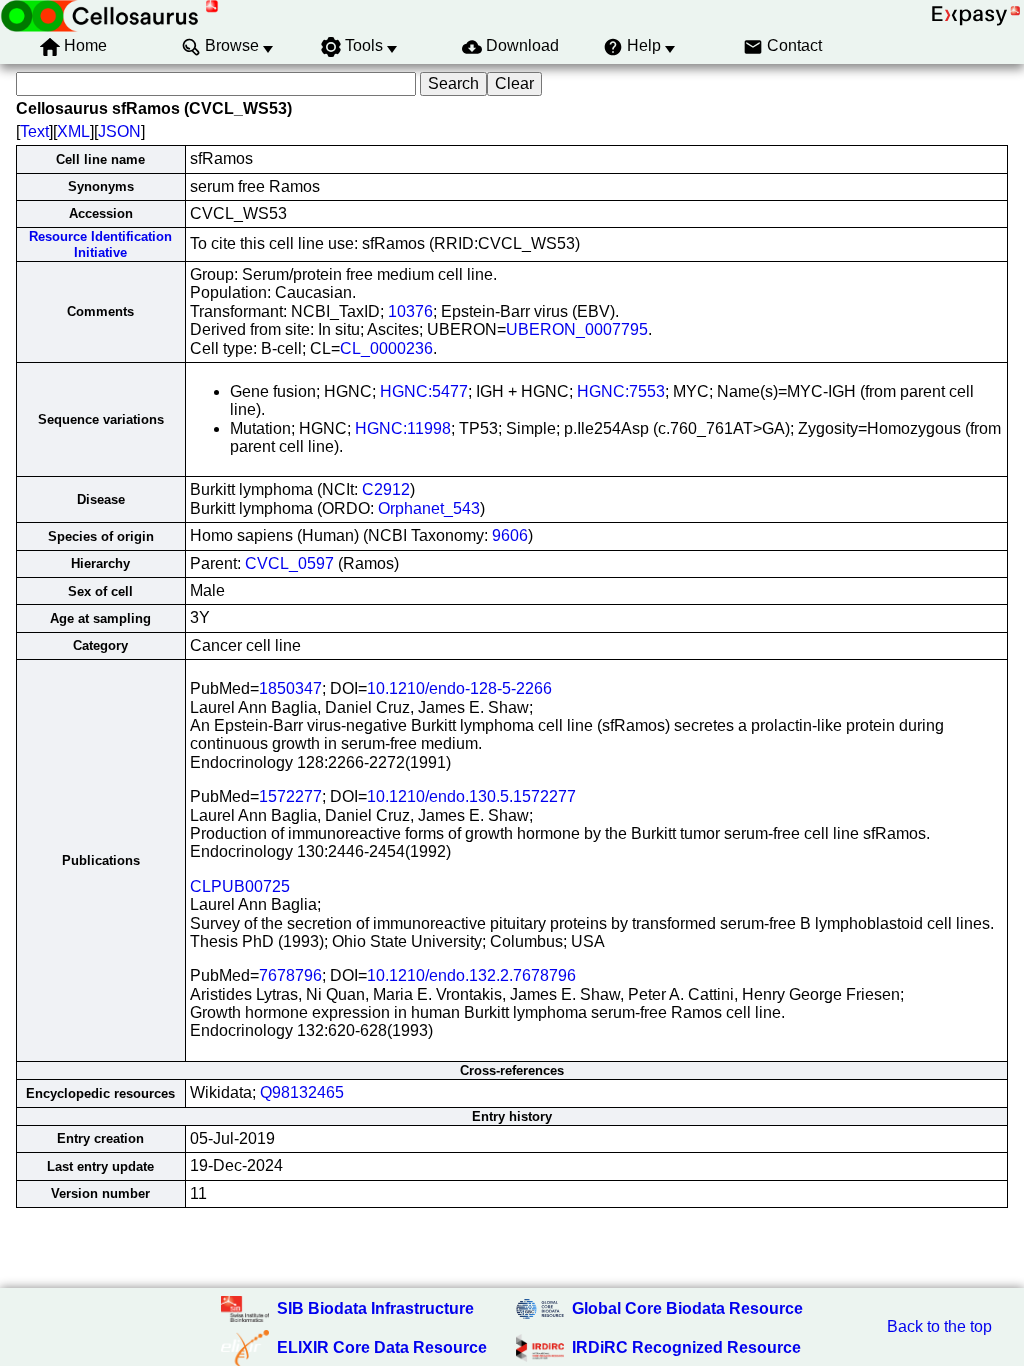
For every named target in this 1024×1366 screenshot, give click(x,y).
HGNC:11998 (403, 428)
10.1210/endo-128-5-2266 (459, 688)
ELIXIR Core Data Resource (382, 1347)
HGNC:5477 (424, 391)
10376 (410, 311)
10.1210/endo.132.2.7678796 (471, 975)
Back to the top (939, 1326)
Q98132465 (302, 1092)
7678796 (290, 975)
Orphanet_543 (429, 508)
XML (73, 131)
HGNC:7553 (621, 391)
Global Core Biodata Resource (687, 1308)
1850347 (290, 688)
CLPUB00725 (240, 886)
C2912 (386, 489)
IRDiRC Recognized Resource (686, 1347)
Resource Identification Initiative (100, 244)
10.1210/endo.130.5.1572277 (471, 796)
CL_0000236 (386, 348)
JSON (119, 131)
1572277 (290, 796)
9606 (510, 535)
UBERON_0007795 (577, 329)
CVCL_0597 (289, 563)
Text (34, 131)
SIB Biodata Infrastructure (375, 1308)
